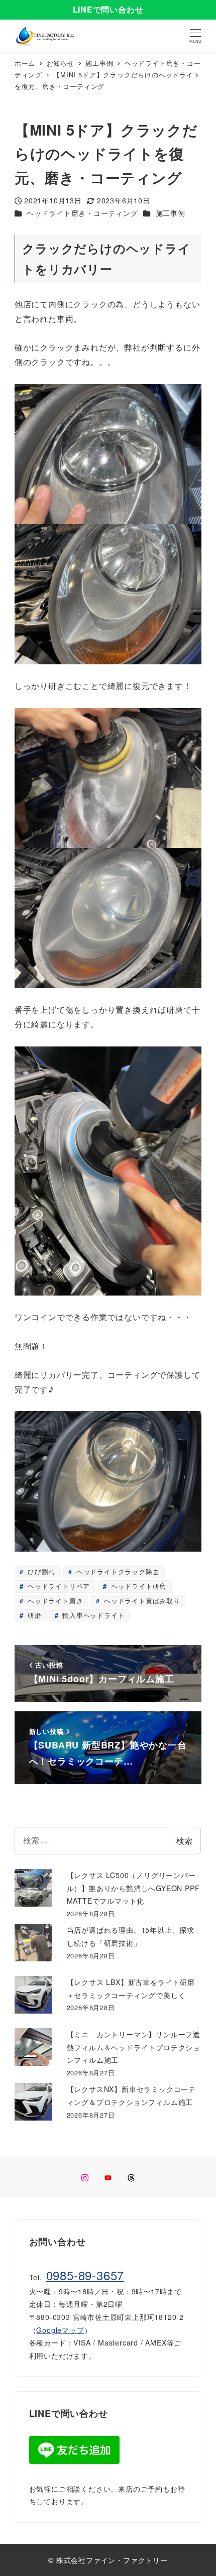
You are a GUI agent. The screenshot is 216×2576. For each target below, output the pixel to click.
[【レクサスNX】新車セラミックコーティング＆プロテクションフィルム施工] (33, 2102)
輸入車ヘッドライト (92, 1615)
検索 (184, 1841)
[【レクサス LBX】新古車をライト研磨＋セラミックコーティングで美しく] (33, 1995)
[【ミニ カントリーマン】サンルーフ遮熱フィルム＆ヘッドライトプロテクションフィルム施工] (33, 2047)
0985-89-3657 (85, 2275)
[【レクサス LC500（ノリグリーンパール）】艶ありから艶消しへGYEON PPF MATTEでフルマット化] (33, 1888)
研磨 (33, 1615)
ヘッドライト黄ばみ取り (141, 1601)
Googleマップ (60, 2330)
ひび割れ (40, 1571)
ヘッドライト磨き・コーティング (82, 213)
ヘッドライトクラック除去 (117, 1571)
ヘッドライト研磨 (137, 1586)
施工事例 (171, 213)
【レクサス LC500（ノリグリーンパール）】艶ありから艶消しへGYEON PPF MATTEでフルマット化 (133, 1888)
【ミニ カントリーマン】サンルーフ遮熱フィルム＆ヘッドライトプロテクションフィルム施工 (134, 2047)
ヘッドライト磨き (54, 1601)
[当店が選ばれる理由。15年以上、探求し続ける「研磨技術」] (33, 1943)
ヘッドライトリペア (58, 1586)
